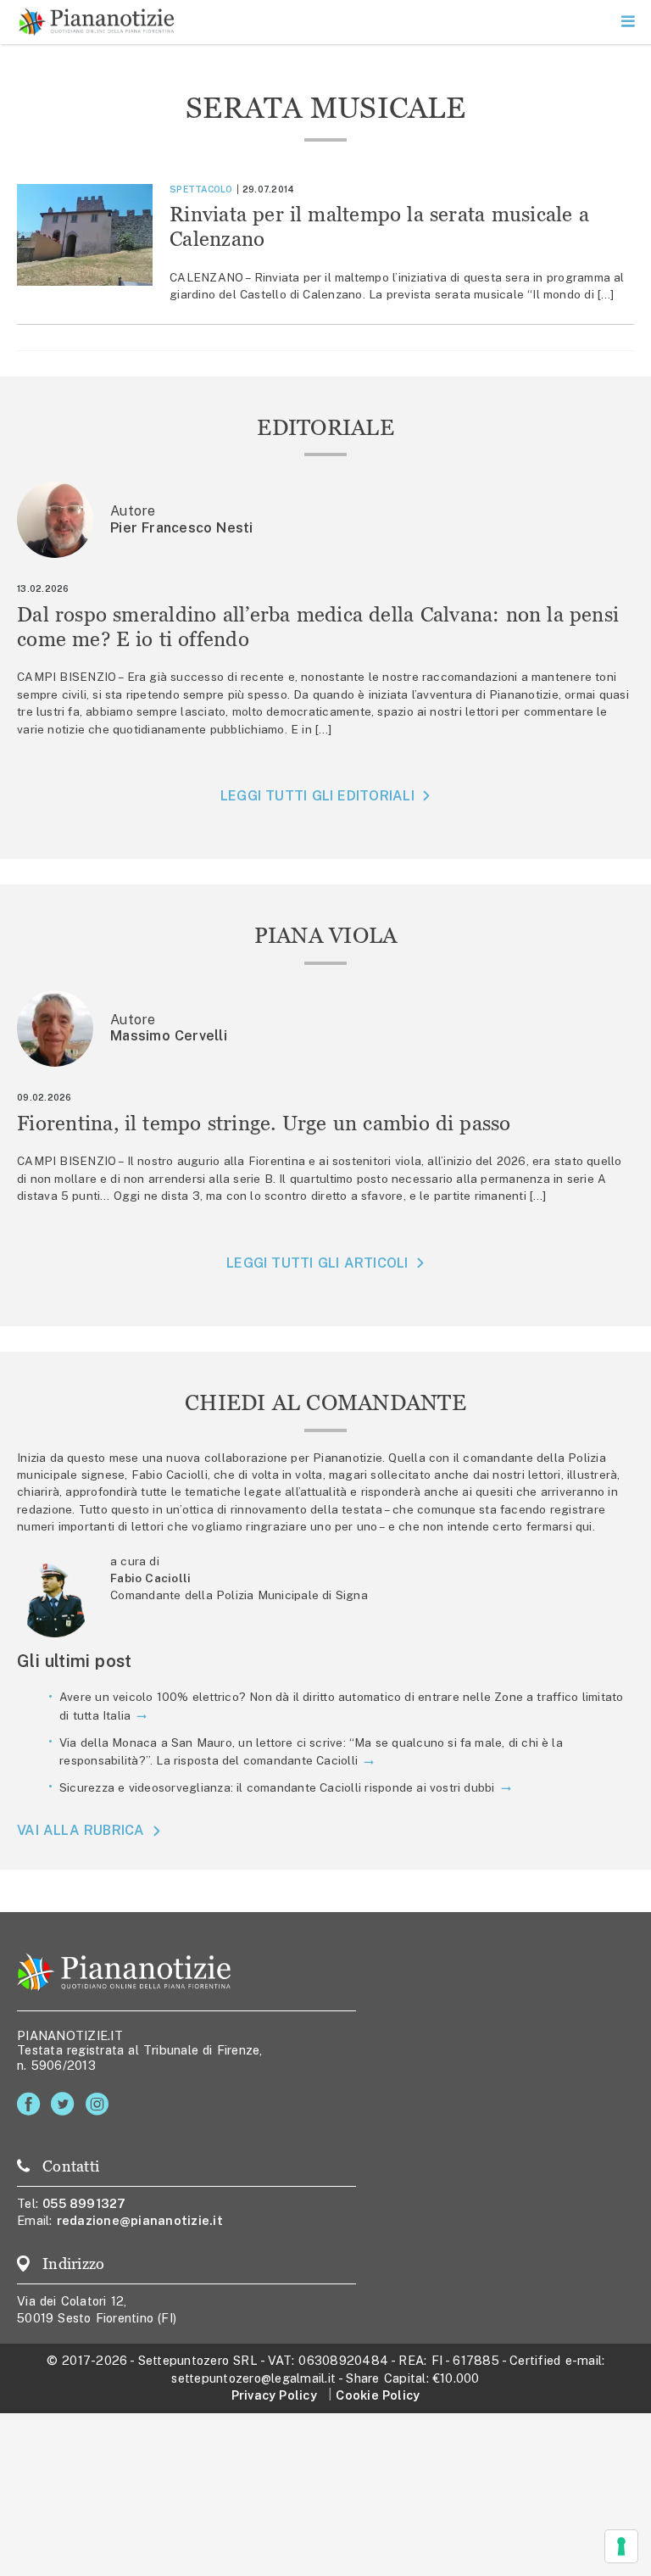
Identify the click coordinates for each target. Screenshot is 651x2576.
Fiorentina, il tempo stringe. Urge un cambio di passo (264, 1123)
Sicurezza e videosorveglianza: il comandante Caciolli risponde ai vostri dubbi (277, 1787)
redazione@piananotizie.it (140, 2220)
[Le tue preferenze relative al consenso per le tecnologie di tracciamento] (621, 2546)
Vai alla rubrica (81, 1831)
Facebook (32, 2104)
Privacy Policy (274, 2395)
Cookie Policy (378, 2395)
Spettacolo (201, 189)
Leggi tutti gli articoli (317, 1263)
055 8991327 (84, 2203)
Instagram (100, 2104)
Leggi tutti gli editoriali (317, 796)
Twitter (66, 2104)
